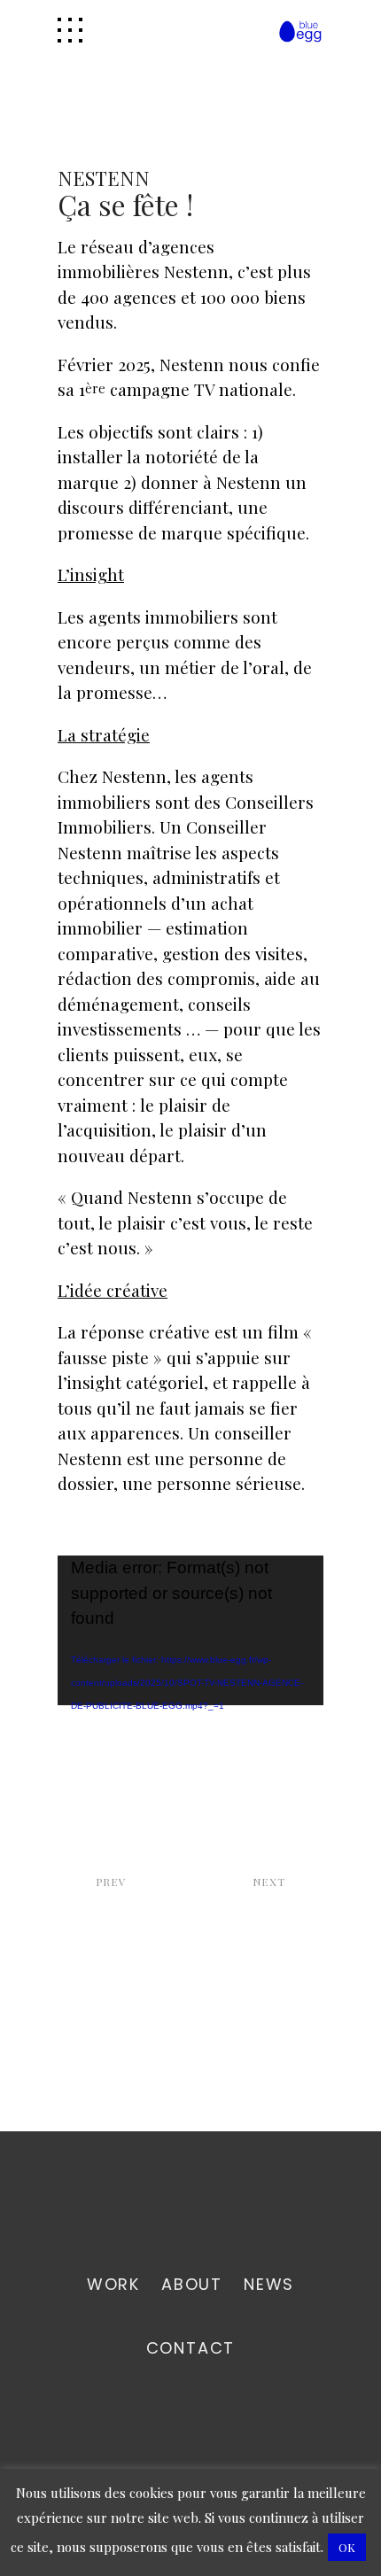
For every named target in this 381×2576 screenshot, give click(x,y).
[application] (190, 1630)
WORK (113, 2284)
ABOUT (192, 2284)
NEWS (269, 2284)
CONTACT (191, 2348)
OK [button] (347, 2547)
